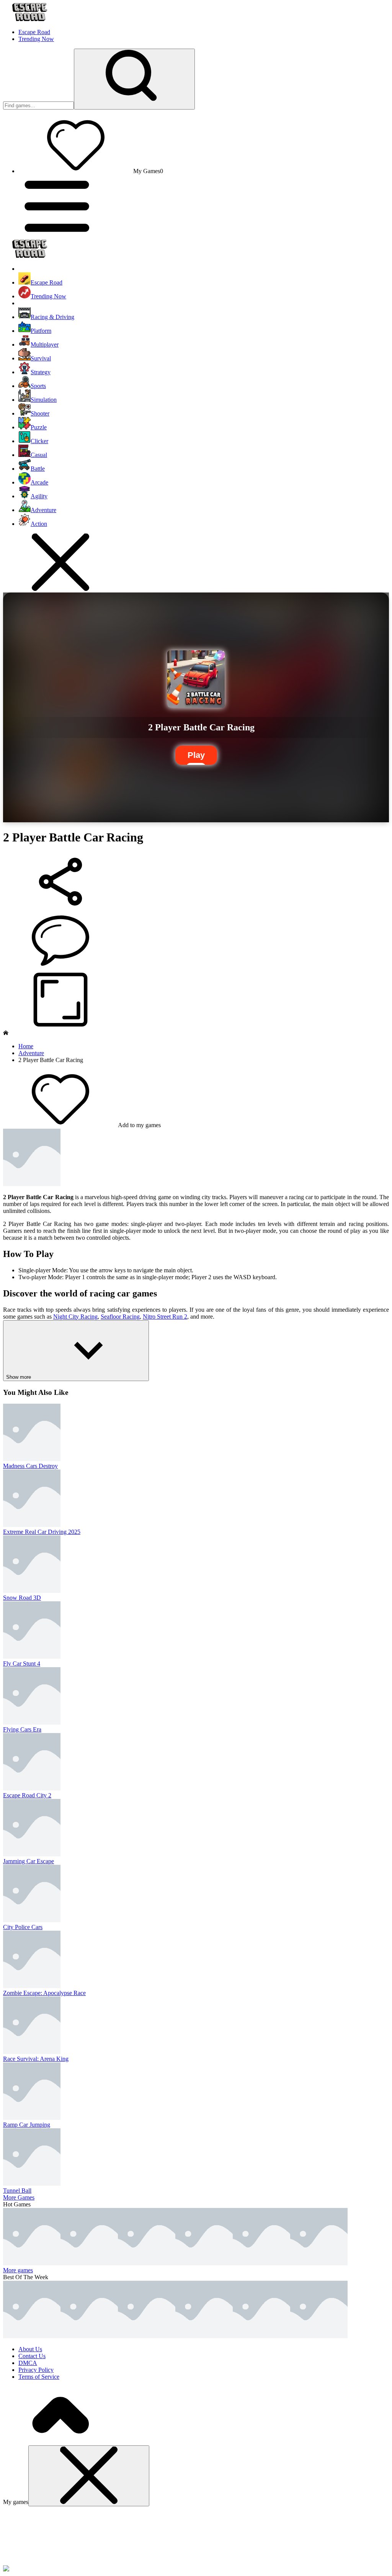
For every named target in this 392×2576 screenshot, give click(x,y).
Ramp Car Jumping (27, 2125)
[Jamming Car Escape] (89, 2263)
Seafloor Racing (120, 1317)
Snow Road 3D (22, 1598)
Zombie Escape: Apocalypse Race (44, 1993)
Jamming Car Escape (29, 1861)
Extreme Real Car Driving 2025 (42, 1532)
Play (196, 755)
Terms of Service (39, 2377)
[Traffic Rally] (204, 2263)
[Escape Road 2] (147, 2336)
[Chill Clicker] (319, 2263)
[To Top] (60, 2442)
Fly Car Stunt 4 (22, 1664)
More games (18, 2270)
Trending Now (36, 39)
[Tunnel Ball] (147, 2263)
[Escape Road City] (204, 2336)
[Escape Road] (32, 2336)
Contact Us (32, 2356)
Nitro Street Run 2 (165, 1317)
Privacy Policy (36, 2370)
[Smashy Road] (319, 2336)
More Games (19, 2197)
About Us (30, 2349)
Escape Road (34, 32)
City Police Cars (23, 1927)
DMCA (28, 2363)
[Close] (89, 2476)
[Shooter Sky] (261, 2263)
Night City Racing (75, 1317)
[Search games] (134, 79)
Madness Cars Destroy (30, 1466)
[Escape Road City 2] (32, 2263)
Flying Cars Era (22, 1729)
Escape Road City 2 (27, 1795)
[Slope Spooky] (261, 2336)
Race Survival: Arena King (36, 2059)
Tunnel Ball (17, 2191)
